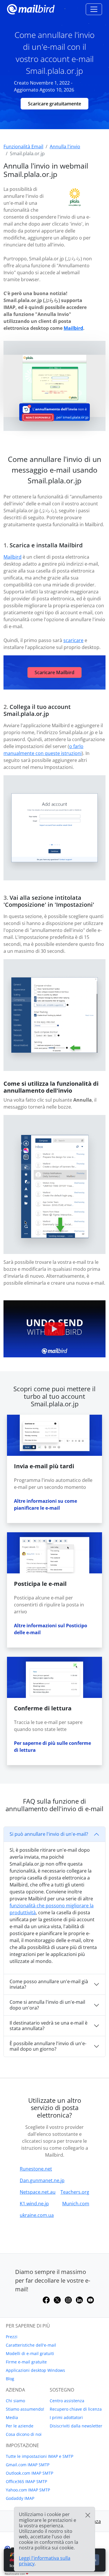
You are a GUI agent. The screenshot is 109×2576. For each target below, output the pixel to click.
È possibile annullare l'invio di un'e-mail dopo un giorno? (48, 2046)
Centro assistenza (67, 2401)
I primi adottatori (66, 2417)
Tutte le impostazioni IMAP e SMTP (40, 2456)
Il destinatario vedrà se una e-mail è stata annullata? (49, 2026)
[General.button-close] (88, 2515)
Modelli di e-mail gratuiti (30, 2353)
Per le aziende (20, 2426)
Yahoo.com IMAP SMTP (28, 2490)
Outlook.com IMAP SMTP (30, 2473)
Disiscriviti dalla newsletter (76, 2426)
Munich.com (76, 2204)
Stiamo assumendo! (25, 2409)
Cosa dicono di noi (24, 2434)
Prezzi (12, 2337)
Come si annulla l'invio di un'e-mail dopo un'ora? (47, 2005)
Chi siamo (15, 2401)
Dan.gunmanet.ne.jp (42, 2180)
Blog (10, 2379)
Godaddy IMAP (20, 2498)
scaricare (73, 640)
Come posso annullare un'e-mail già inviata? (49, 1984)
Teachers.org (75, 2192)
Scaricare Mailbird (54, 672)
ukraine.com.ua (37, 2215)
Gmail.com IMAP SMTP (28, 2465)
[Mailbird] (31, 9)
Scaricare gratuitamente (54, 104)
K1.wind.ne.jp (34, 2204)
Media (12, 2417)
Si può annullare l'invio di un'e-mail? (49, 1834)
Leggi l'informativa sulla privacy (45, 2561)
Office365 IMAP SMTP (26, 2481)
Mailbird (73, 328)
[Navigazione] (94, 9)
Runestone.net (36, 2169)
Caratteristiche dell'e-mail (31, 2345)
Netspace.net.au (38, 2192)
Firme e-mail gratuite (26, 2362)
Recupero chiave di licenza (76, 2409)
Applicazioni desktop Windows (35, 2370)
